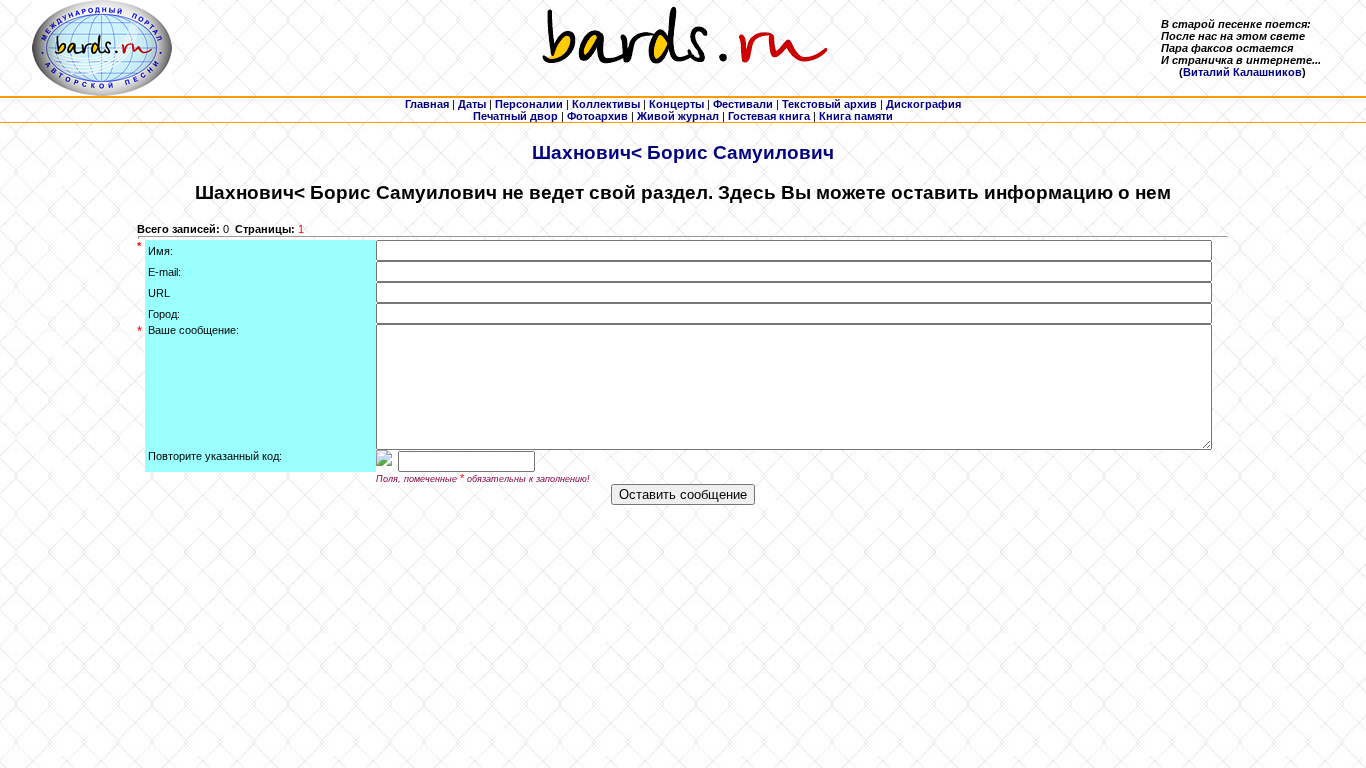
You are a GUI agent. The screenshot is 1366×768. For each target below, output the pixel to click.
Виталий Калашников (1242, 72)
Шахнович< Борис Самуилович (683, 152)
